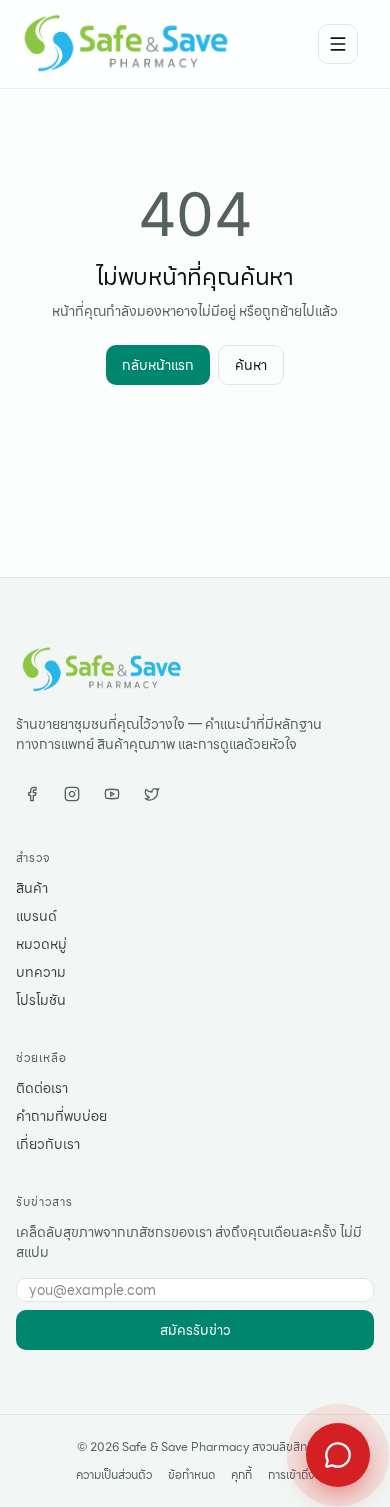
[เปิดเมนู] (338, 44)
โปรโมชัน (41, 1000)
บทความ (41, 972)
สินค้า (32, 888)
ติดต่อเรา (42, 1088)
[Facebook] (32, 794)
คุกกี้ (241, 1475)
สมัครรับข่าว (195, 1330)
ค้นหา (251, 365)
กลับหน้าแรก (158, 365)
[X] (152, 794)
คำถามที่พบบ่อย (61, 1116)
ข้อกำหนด (191, 1475)
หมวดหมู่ (41, 944)
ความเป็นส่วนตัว (114, 1475)
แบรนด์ (36, 916)
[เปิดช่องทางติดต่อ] (338, 1455)
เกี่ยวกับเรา (48, 1144)
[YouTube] (112, 794)
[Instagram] (72, 794)
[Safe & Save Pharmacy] (127, 44)
